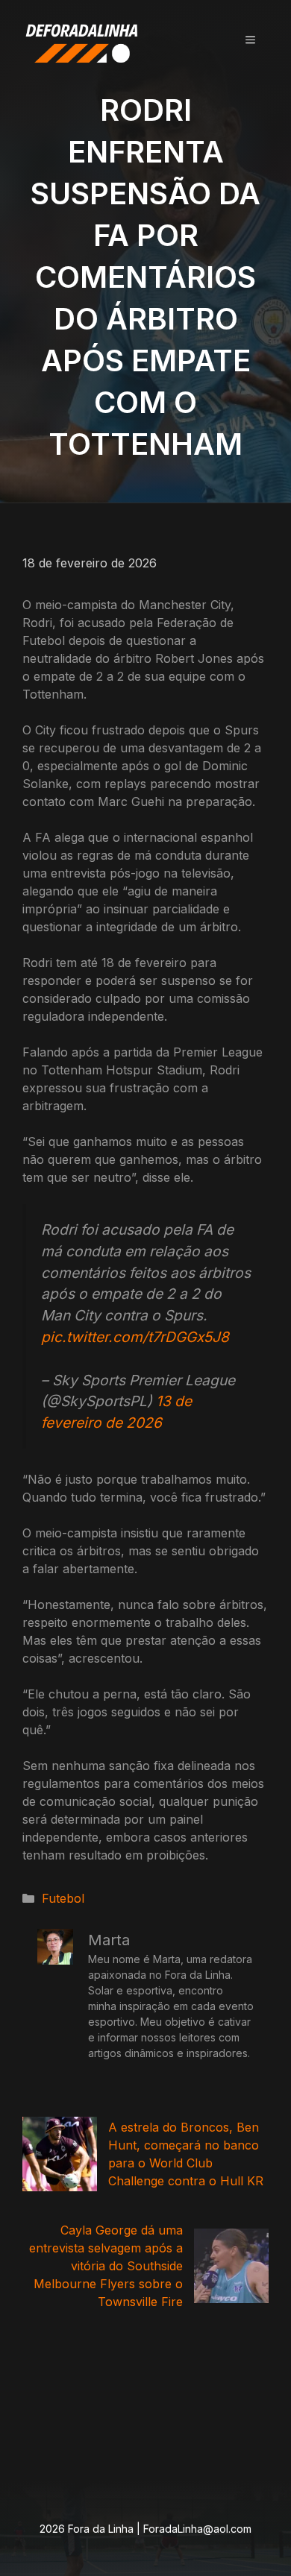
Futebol (63, 1898)
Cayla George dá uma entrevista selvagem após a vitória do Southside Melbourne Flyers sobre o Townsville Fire (106, 2266)
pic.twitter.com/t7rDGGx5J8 (135, 1337)
